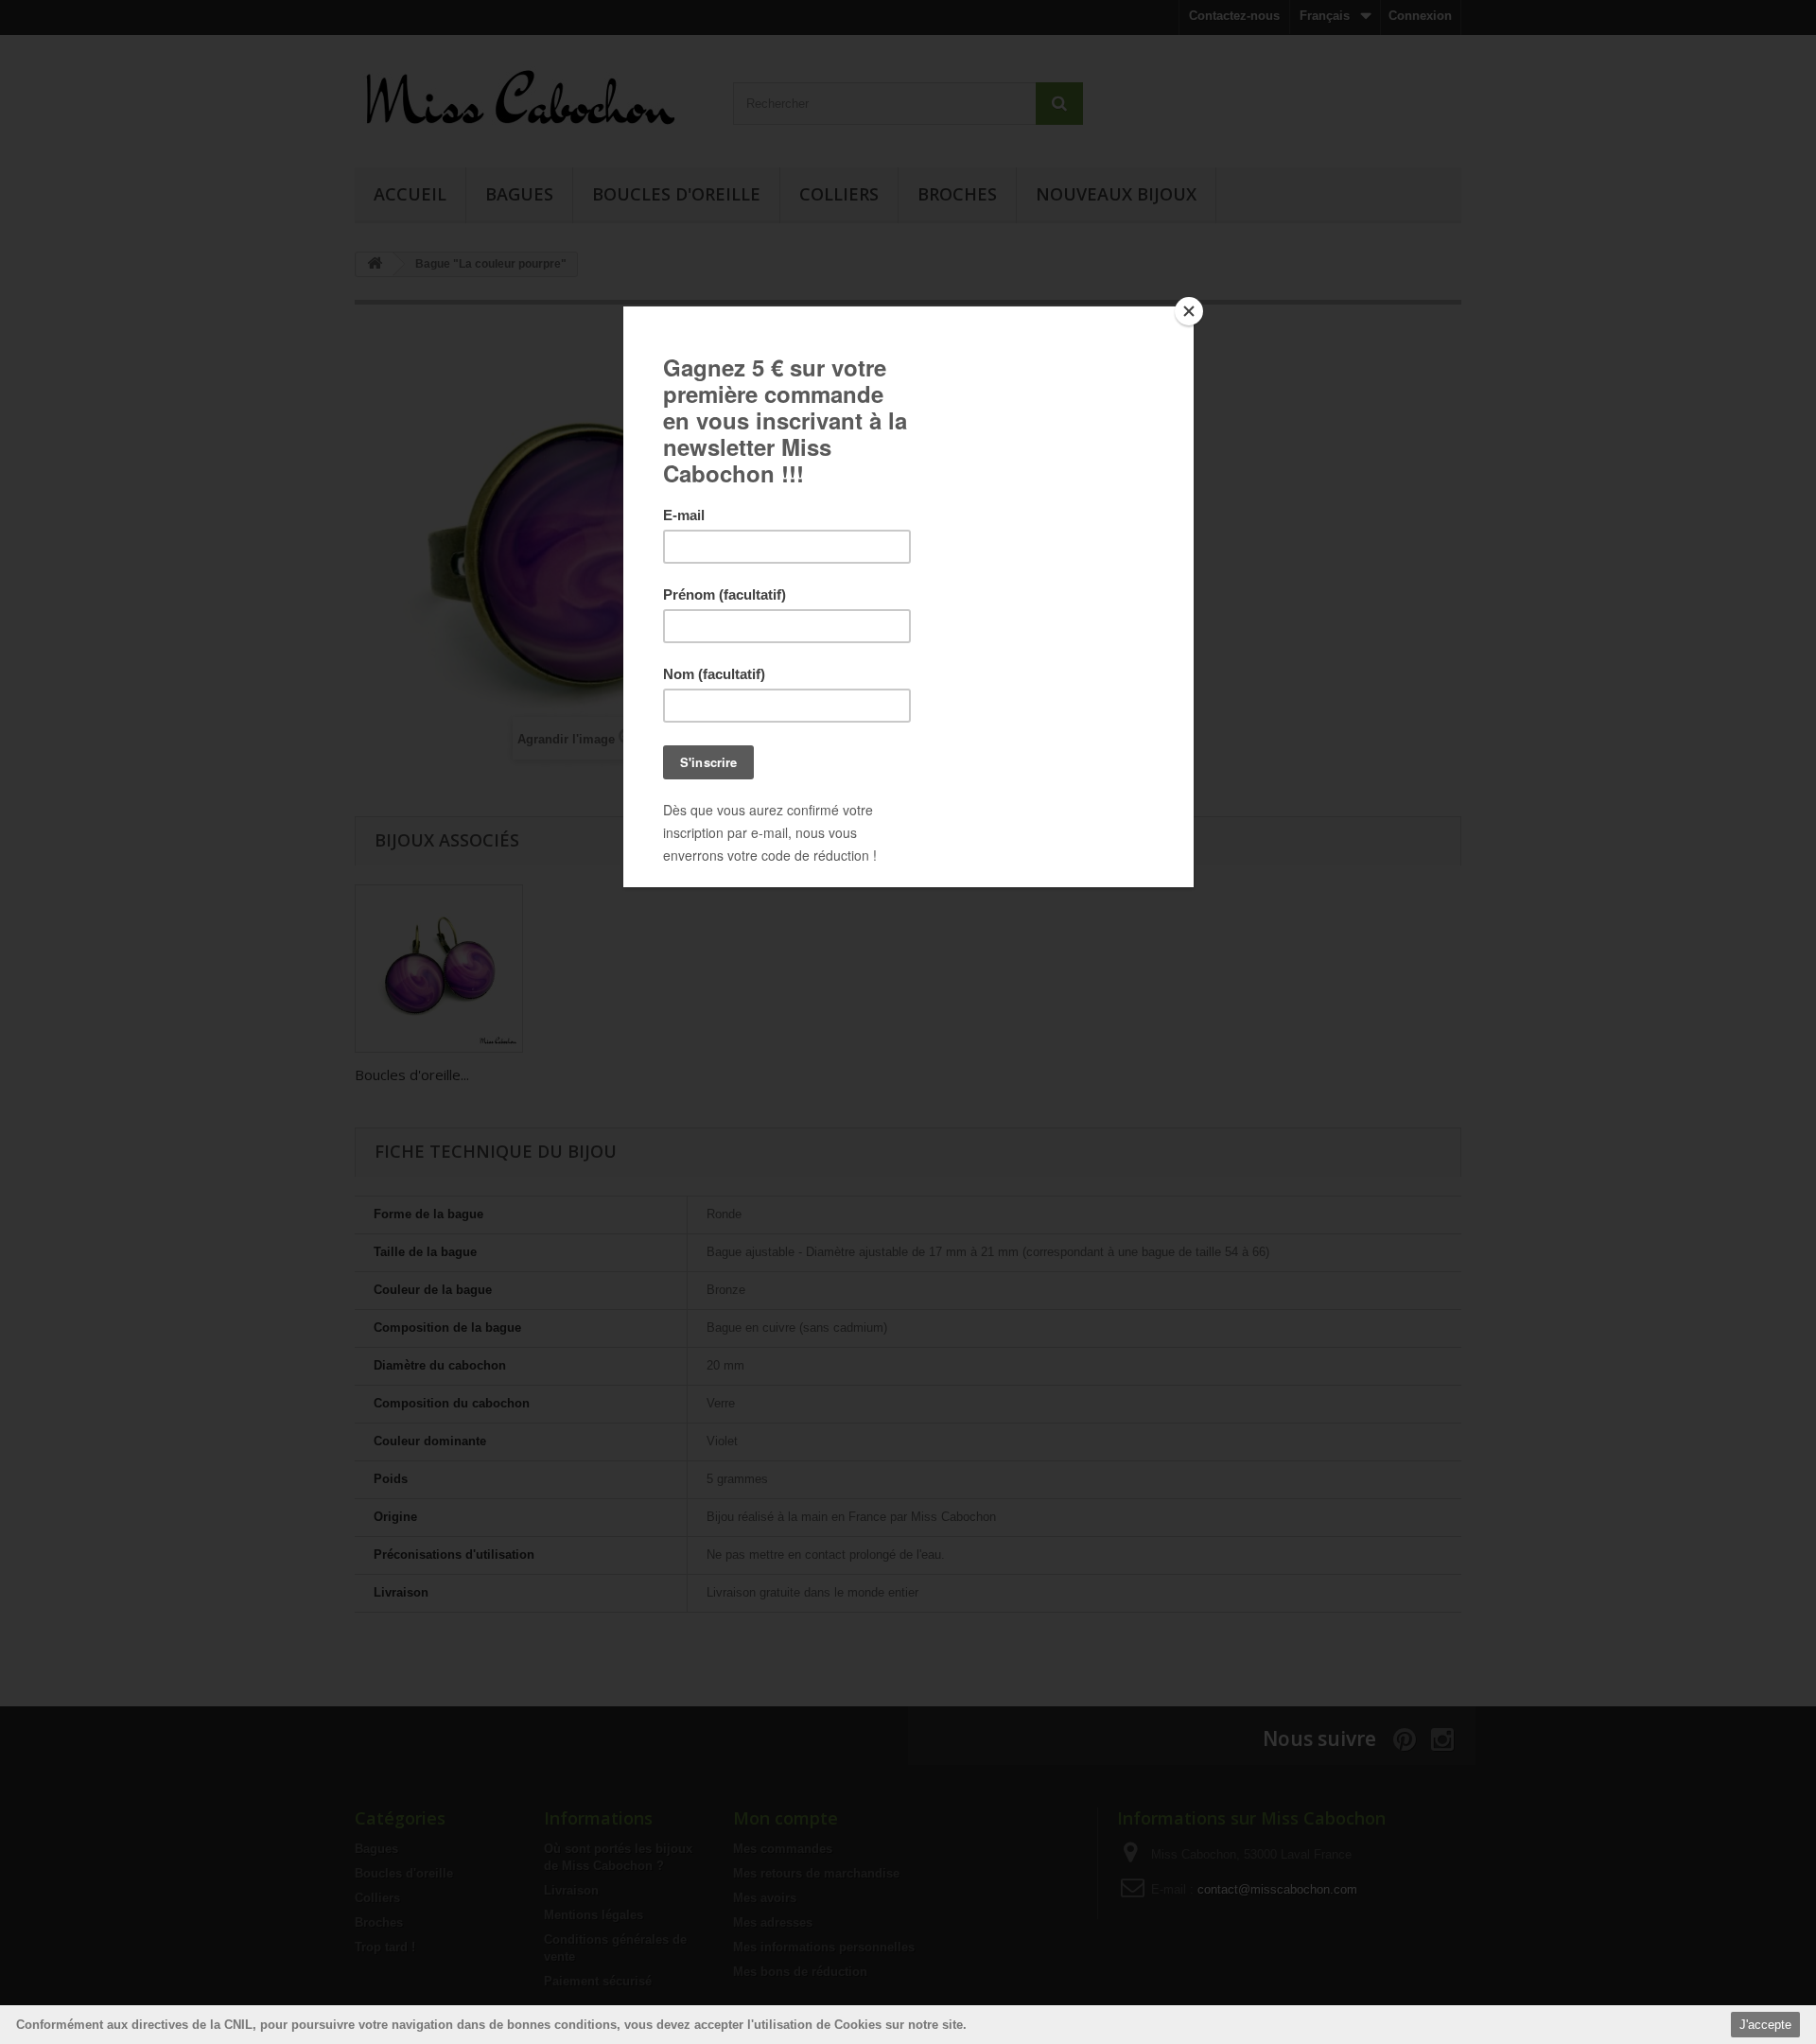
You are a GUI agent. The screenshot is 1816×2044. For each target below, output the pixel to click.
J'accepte (1765, 2025)
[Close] (1189, 311)
